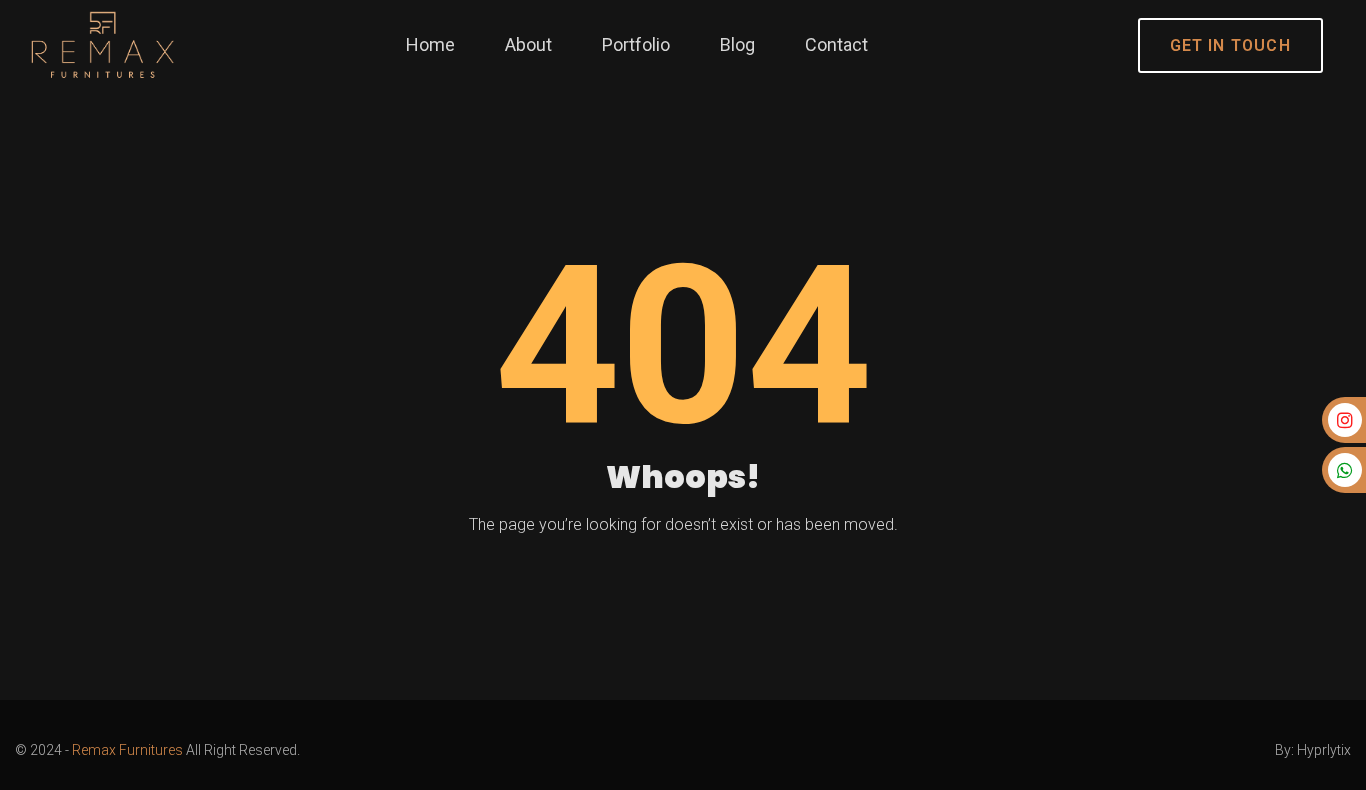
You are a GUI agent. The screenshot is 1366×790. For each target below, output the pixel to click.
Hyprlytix (1324, 750)
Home (430, 44)
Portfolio (636, 44)
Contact (836, 44)
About (528, 44)
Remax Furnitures (127, 750)
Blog (737, 44)
